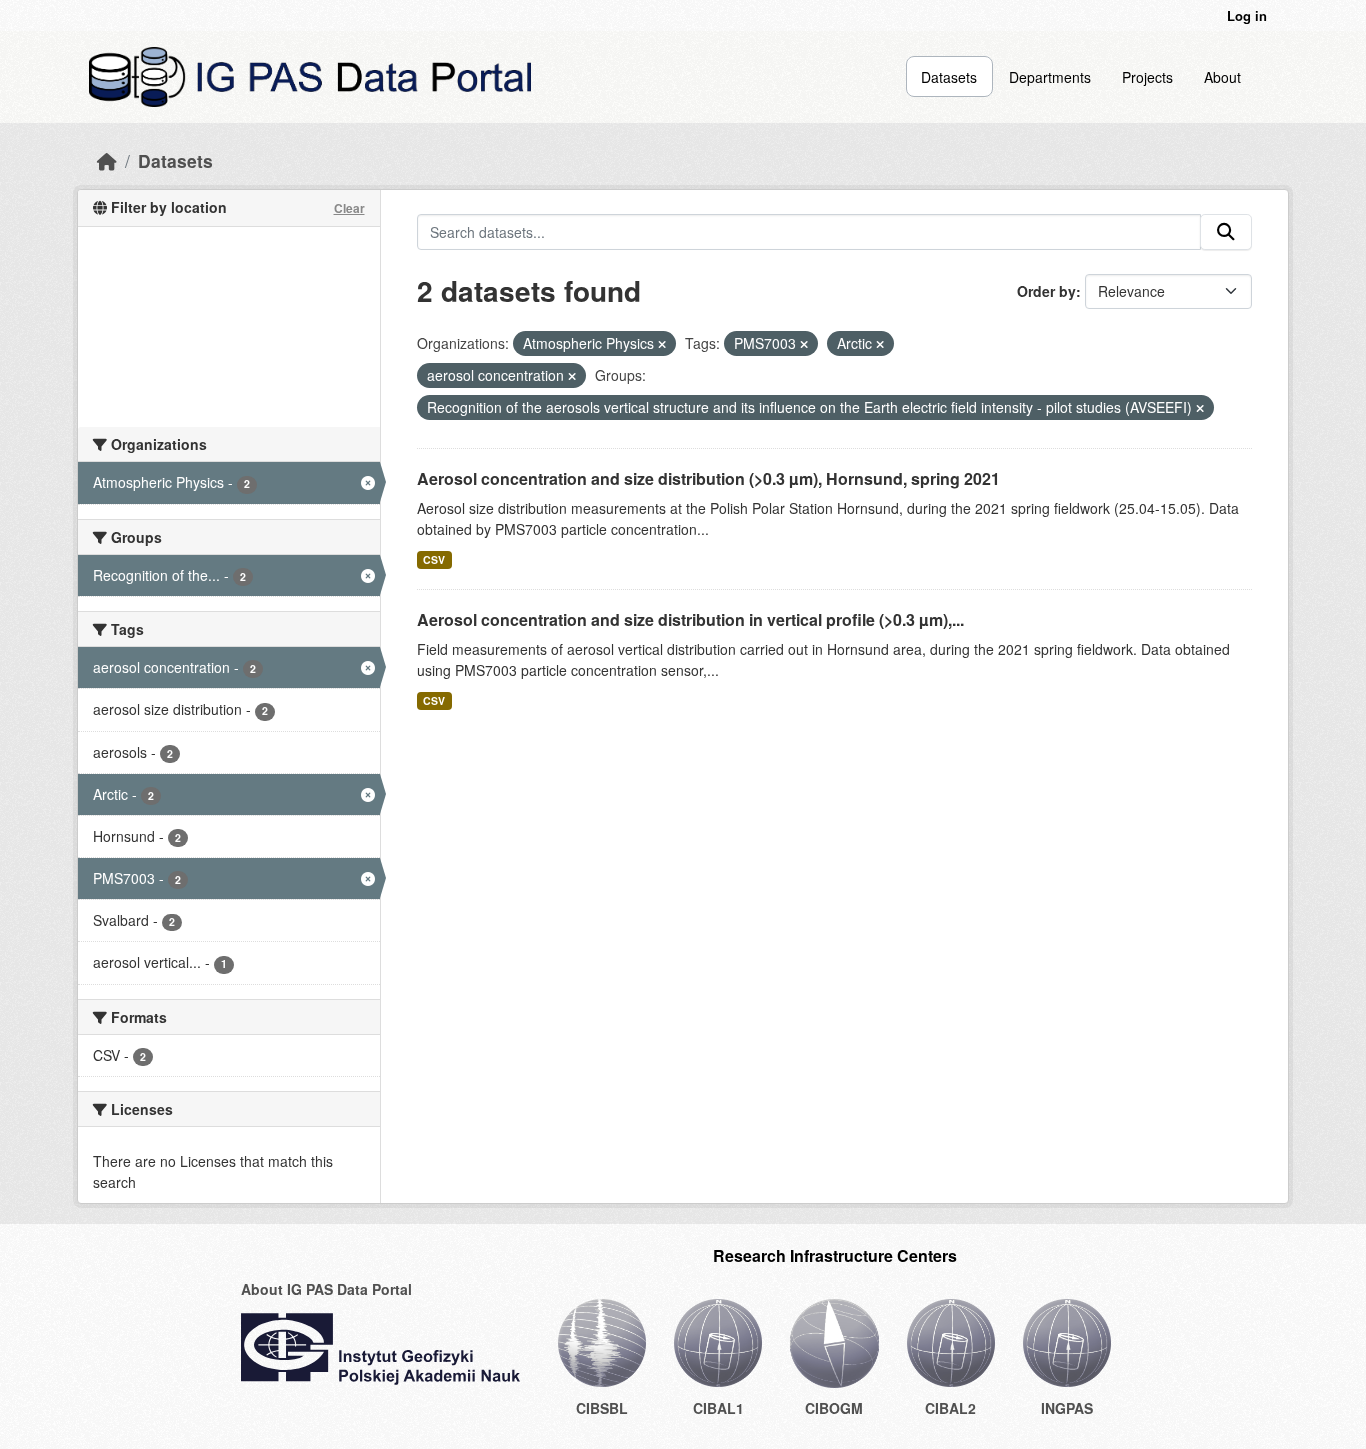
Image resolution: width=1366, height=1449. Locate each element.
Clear (349, 208)
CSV (434, 559)
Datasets (949, 77)
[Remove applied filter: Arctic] (880, 344)
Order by (1046, 291)
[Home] (107, 160)
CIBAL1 (718, 1408)
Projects (1147, 77)
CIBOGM (834, 1408)
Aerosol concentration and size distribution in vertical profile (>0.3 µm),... (690, 619)
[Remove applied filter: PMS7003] (804, 344)
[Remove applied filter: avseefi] (1200, 408)
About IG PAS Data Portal (326, 1289)
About (1222, 77)
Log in (1247, 15)
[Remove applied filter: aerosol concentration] (572, 376)
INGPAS (1067, 1408)
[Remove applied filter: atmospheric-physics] (662, 344)
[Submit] (1226, 232)
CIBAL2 (950, 1408)
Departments (1050, 77)
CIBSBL (602, 1408)
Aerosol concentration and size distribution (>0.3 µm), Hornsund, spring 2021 (708, 478)
